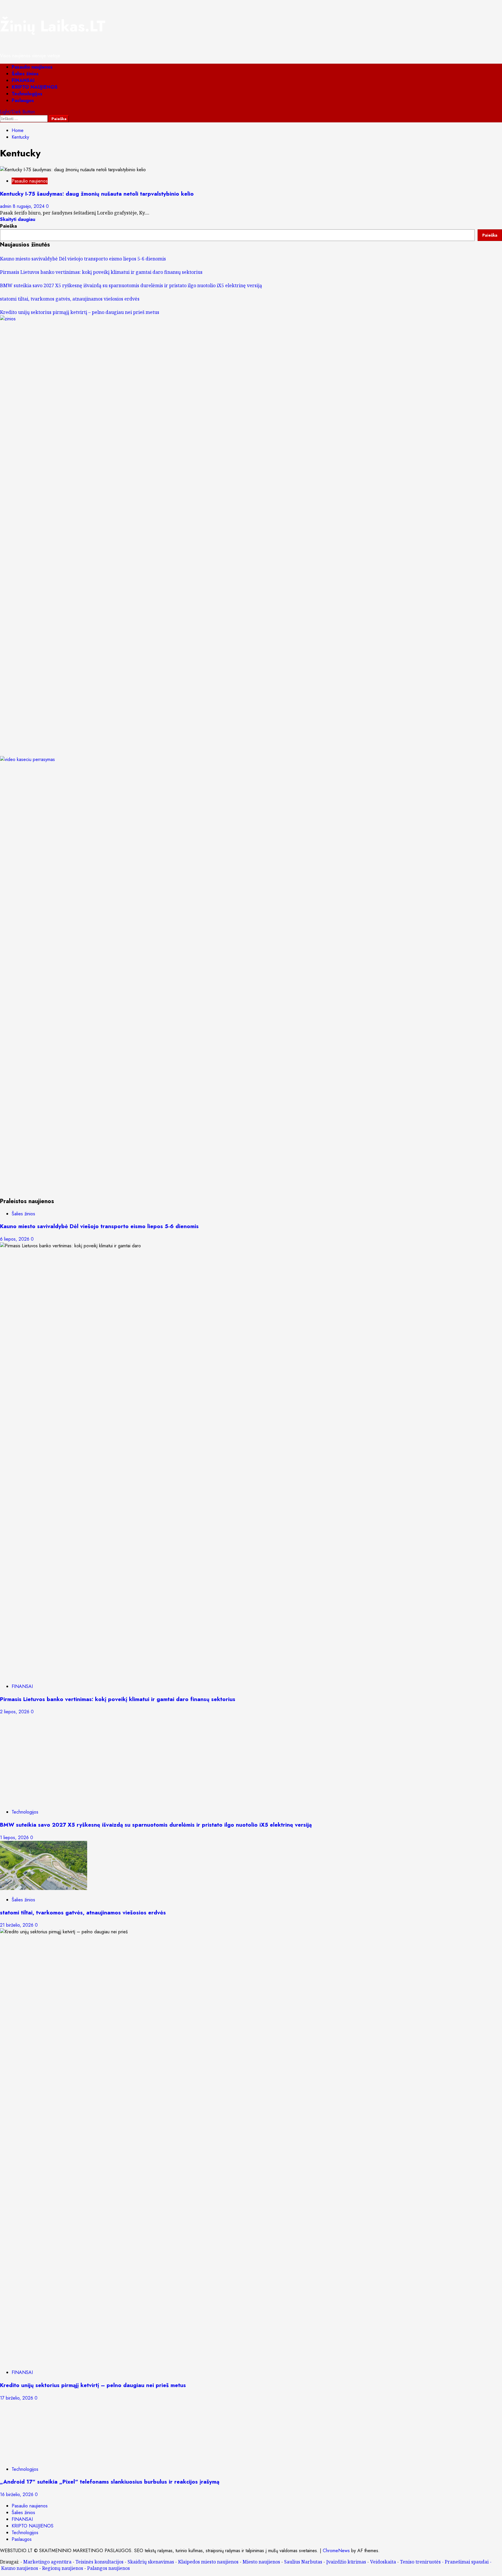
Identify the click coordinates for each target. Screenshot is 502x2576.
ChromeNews (336, 2551)
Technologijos (27, 94)
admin (6, 206)
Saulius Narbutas (303, 2562)
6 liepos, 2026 (15, 1239)
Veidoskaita (383, 2562)
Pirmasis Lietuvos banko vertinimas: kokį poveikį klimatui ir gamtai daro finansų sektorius (101, 272)
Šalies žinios (25, 74)
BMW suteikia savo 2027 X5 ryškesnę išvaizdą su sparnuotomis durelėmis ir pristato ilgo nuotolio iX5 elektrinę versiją (131, 285)
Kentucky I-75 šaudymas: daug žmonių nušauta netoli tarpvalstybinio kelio (97, 194)
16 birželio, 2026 (17, 2494)
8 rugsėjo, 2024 (29, 206)
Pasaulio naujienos (32, 67)
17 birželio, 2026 (17, 2398)
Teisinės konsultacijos (99, 2562)
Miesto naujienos (261, 2562)
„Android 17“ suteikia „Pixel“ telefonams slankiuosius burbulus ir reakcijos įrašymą (110, 2482)
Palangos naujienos (109, 2568)
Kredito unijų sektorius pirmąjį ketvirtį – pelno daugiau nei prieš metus (80, 312)
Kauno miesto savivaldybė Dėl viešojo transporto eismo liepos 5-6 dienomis (83, 259)
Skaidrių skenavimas (151, 2562)
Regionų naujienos (63, 2568)
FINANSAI (23, 80)
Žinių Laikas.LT (53, 26)
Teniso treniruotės (420, 2562)
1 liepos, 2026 (15, 1838)
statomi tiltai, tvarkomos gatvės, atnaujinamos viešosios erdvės (70, 299)
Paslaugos (23, 100)
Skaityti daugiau (18, 219)
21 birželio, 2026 (17, 1925)
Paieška (8, 226)
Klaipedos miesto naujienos (208, 2562)
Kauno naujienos (20, 2568)
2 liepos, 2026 (15, 1712)
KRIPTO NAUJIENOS (35, 87)
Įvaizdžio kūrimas (346, 2562)
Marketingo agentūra (47, 2562)
